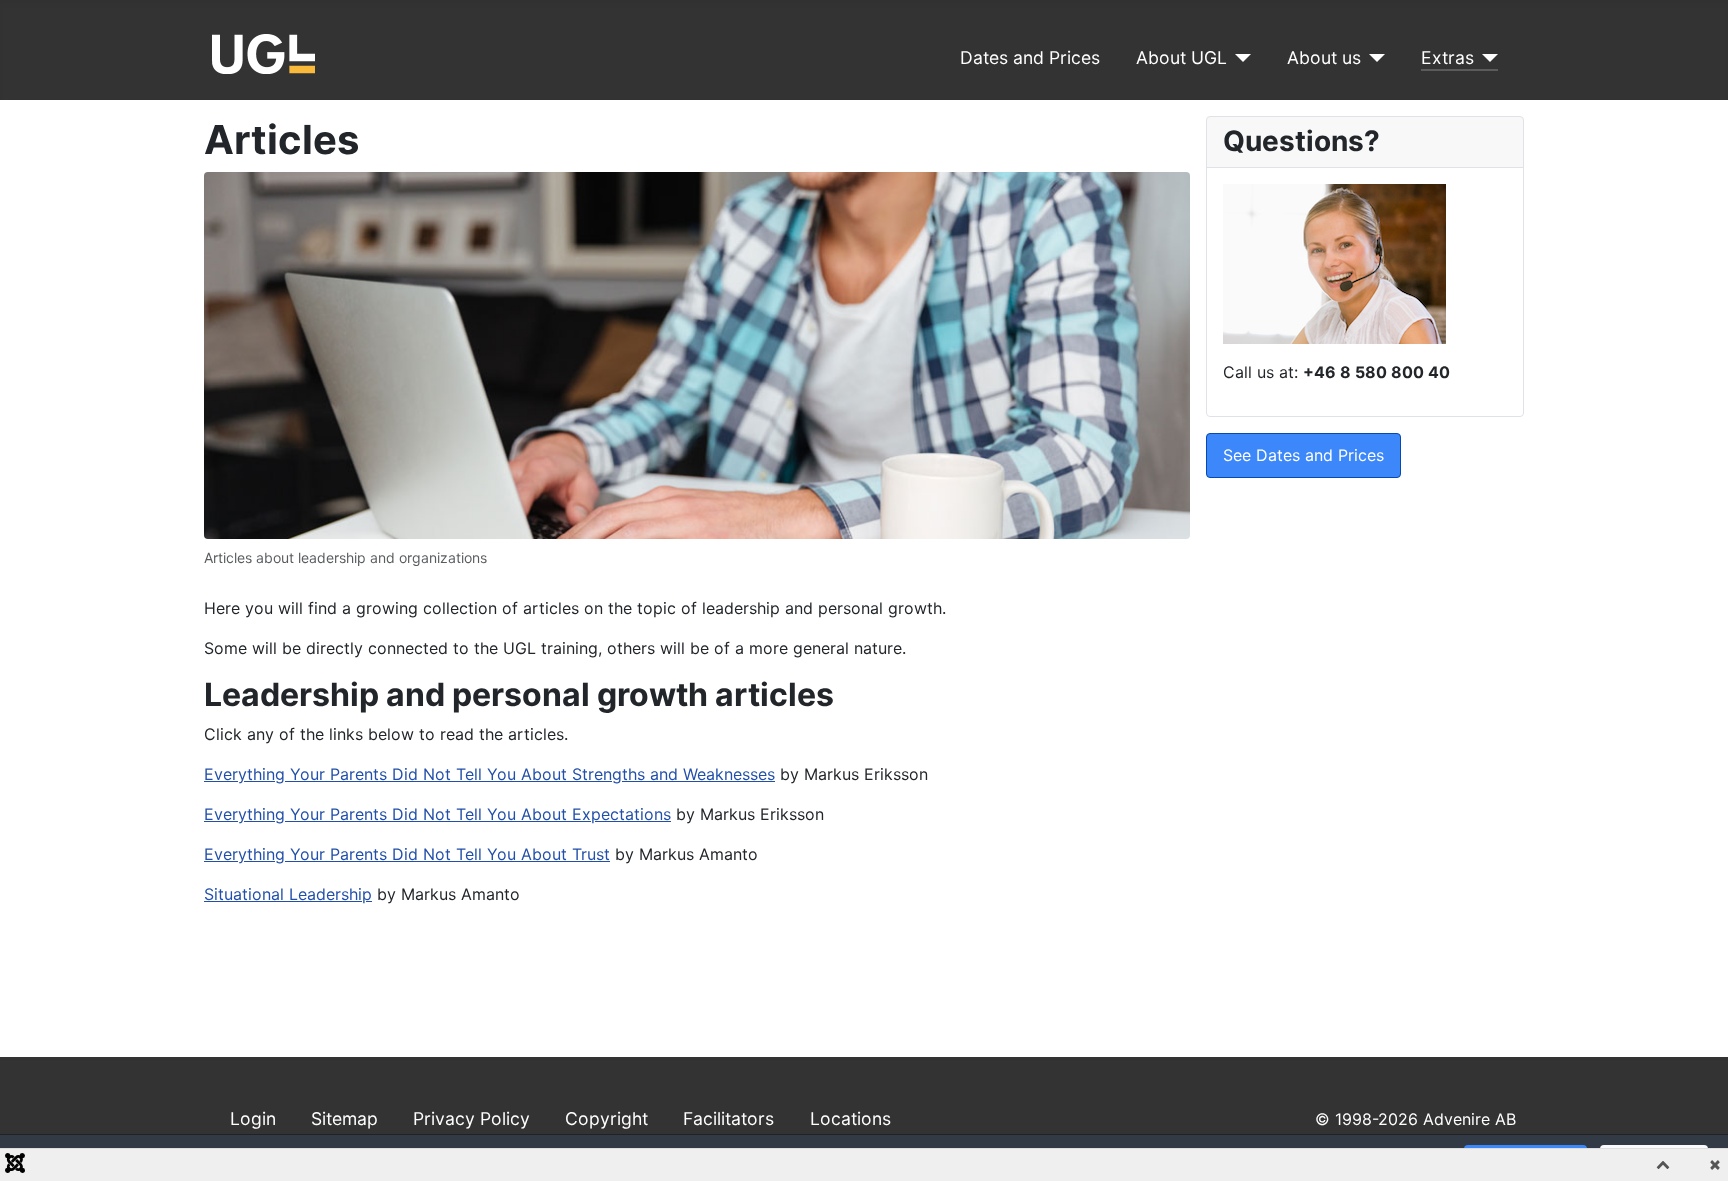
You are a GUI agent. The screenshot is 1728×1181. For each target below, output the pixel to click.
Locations (850, 1118)
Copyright (606, 1118)
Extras (1447, 57)
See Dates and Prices (1303, 455)
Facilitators (728, 1118)
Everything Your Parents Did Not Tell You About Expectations (437, 814)
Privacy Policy (471, 1118)
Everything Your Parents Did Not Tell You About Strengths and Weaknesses (489, 774)
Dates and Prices (1030, 57)
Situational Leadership (288, 894)
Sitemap (344, 1118)
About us (1324, 57)
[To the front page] (263, 52)
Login (253, 1118)
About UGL (1181, 57)
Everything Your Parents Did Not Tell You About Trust (407, 854)
